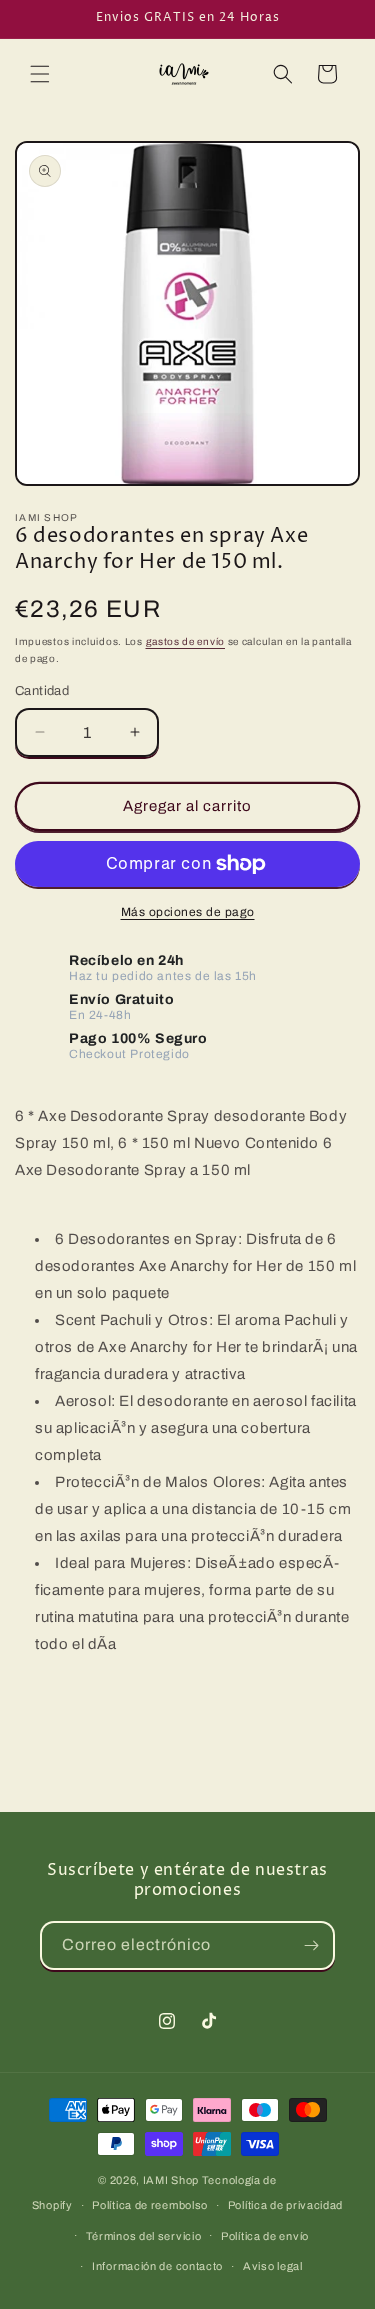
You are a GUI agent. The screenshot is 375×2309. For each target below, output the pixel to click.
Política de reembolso (150, 2205)
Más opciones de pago (188, 912)
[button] (40, 74)
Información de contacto (157, 2266)
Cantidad (42, 691)
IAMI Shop (171, 2180)
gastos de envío (186, 641)
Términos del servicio (144, 2236)
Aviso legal (273, 2266)
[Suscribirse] (311, 1945)
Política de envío (265, 2236)
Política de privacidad (285, 2205)
